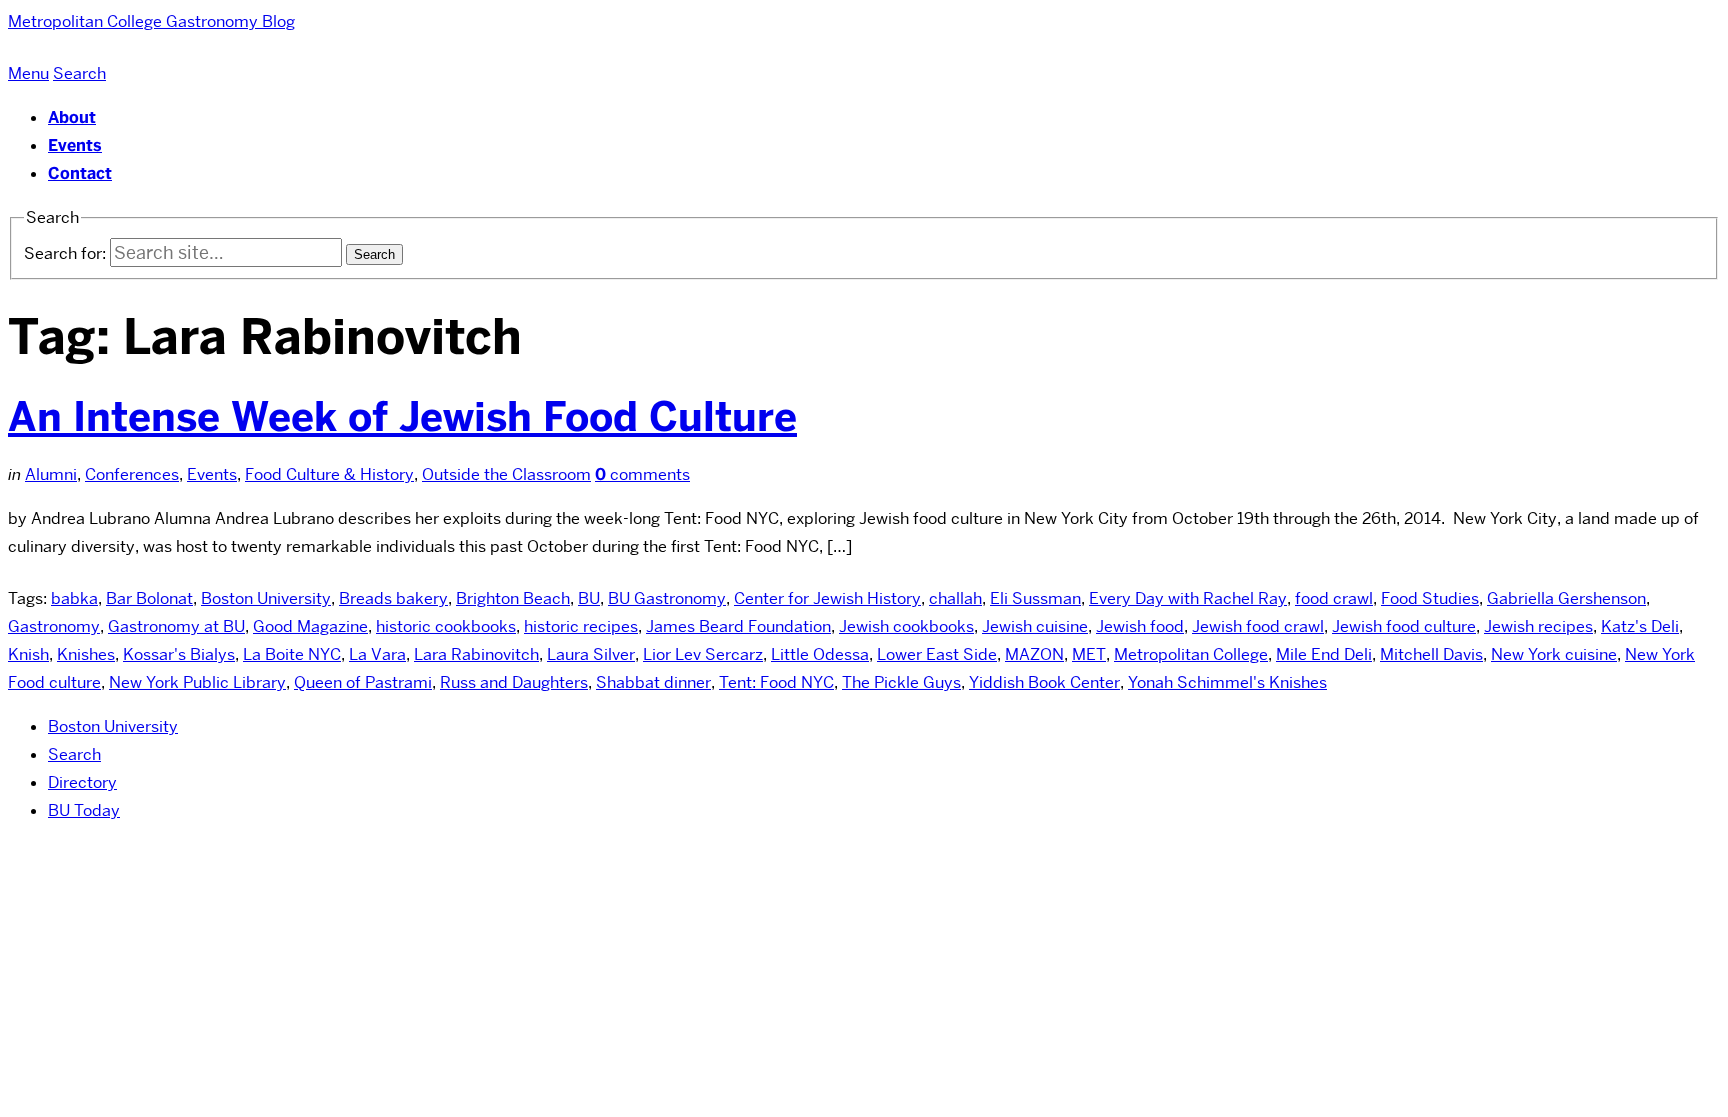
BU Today (84, 810)
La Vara (377, 654)
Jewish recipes (1538, 626)
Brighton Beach (513, 598)
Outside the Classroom (506, 474)
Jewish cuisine (1035, 626)
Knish (28, 654)
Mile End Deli (1324, 654)
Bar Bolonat (149, 598)
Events (75, 145)
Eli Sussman (1035, 598)
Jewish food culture (1404, 626)
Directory (82, 782)
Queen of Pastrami (363, 682)
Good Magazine (310, 626)
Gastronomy (54, 626)
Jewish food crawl (1258, 626)
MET (1089, 654)
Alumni (51, 474)
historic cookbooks (446, 626)
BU (589, 598)
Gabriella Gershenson (1566, 598)
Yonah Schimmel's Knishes (1227, 682)
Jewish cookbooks (906, 626)
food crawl (1334, 598)
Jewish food (1140, 626)
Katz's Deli (1640, 626)
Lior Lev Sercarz (703, 654)
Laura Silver (591, 654)
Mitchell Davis (1431, 654)
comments (642, 474)
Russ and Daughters (514, 682)
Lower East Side (937, 654)
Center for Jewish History (827, 598)
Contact (80, 173)
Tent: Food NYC (776, 682)
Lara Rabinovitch (476, 654)
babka (74, 598)
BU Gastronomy (667, 598)
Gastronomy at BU (176, 626)
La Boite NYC (292, 654)
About (72, 117)
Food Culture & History (329, 474)
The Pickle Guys (901, 682)
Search (74, 754)
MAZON (1034, 654)
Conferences (132, 474)
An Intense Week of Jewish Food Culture (402, 417)
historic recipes (581, 626)
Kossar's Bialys (179, 654)
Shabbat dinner (653, 682)
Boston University (266, 598)
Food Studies (1430, 598)
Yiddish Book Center (1044, 682)
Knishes (86, 654)
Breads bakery (393, 598)
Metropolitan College (1191, 654)
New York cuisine (1554, 654)
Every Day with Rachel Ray (1188, 598)
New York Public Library (197, 682)
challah (955, 598)
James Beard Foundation (738, 626)
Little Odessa (820, 654)
